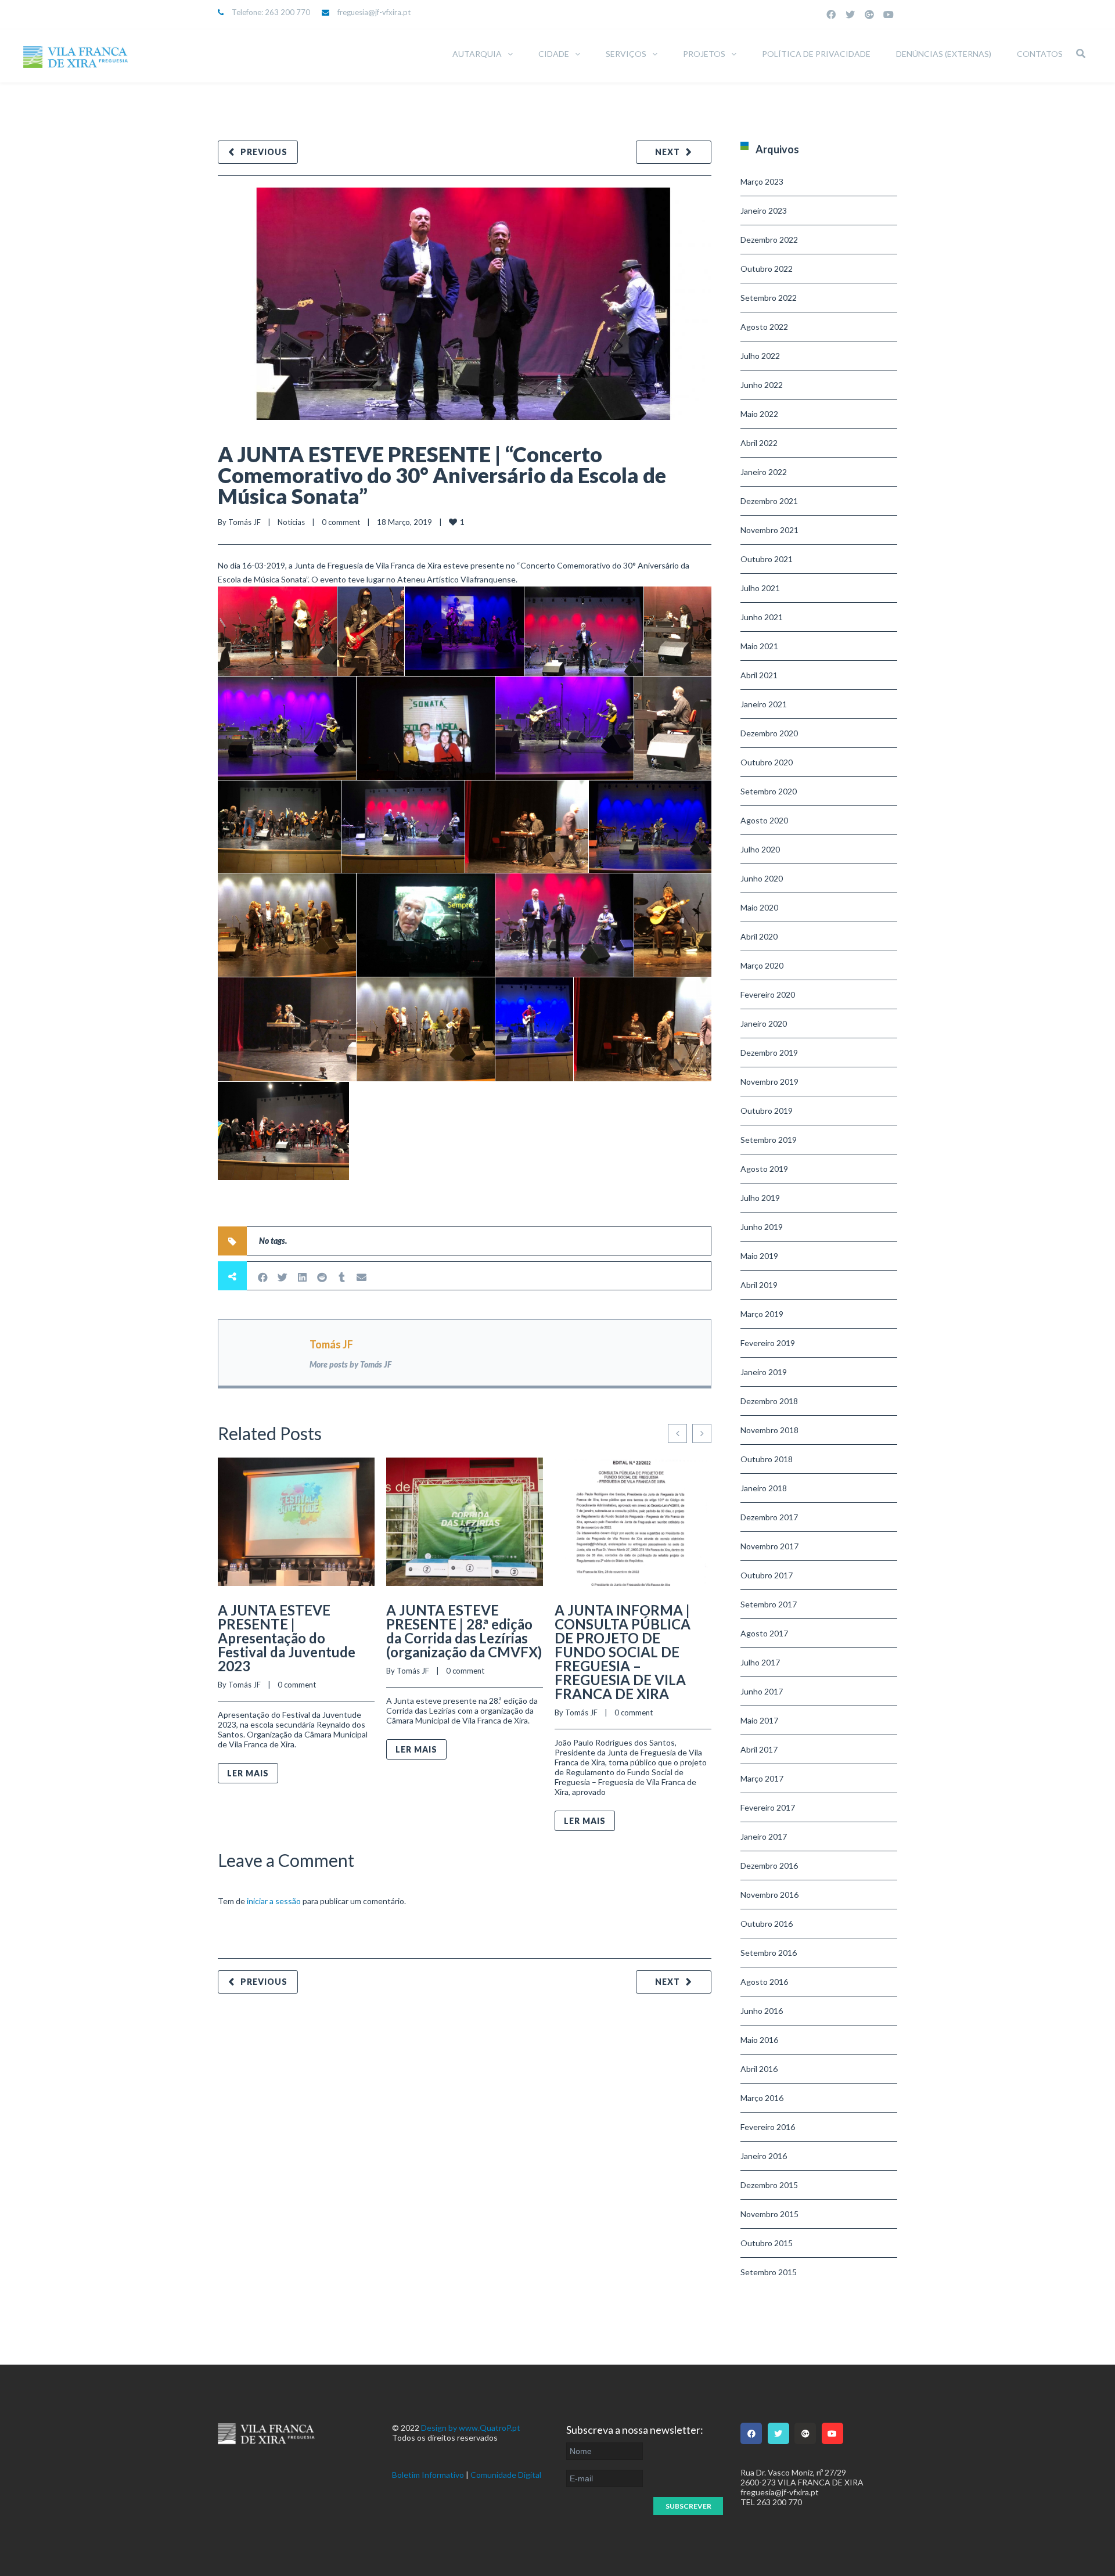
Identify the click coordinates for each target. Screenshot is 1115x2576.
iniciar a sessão (274, 1901)
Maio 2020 (759, 907)
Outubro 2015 (767, 2243)
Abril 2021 (759, 675)
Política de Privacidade (816, 54)
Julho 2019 (760, 1198)
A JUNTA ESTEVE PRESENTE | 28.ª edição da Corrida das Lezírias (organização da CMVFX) (464, 1631)
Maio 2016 (759, 2040)
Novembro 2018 (769, 1430)
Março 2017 (762, 1778)
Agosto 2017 (764, 1633)
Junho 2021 (762, 617)
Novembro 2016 (769, 1895)
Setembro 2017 (769, 1604)
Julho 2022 (760, 356)
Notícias (291, 522)
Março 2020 (762, 965)
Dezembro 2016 (769, 1866)
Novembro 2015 (769, 2214)
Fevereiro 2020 (768, 994)
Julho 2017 (760, 1662)
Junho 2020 (762, 878)
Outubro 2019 (767, 1111)
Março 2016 (762, 2098)
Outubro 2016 (767, 1924)
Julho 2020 (760, 849)
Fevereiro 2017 (768, 1807)
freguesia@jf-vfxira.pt (374, 12)
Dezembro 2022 (769, 240)
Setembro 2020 (769, 791)
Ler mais (248, 1773)
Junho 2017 (762, 1691)
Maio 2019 (759, 1256)
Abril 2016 (759, 2069)
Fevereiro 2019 (768, 1343)
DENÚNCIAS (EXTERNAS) (944, 54)
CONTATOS (1040, 54)
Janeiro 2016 (764, 2156)
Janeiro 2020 (764, 1023)
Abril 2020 (759, 936)
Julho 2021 (760, 588)
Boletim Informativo (428, 2475)
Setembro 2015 (769, 2272)
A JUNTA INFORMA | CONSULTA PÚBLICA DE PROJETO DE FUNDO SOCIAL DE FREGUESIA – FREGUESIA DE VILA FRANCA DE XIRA (623, 1652)
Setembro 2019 (769, 1140)
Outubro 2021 (767, 559)
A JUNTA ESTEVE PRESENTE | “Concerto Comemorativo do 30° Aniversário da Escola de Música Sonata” (442, 475)
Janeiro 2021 (764, 704)
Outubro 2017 (767, 1575)
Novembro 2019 (769, 1082)
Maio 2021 (759, 646)
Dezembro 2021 (769, 501)
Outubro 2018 (767, 1459)
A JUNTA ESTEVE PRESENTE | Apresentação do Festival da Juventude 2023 (287, 1638)
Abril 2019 (759, 1285)
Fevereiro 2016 (768, 2127)
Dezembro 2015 (769, 2185)
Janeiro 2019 (764, 1372)
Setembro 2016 (769, 1953)
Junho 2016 (762, 2011)
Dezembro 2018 (769, 1401)
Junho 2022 (762, 385)
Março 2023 (762, 181)
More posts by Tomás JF (350, 1364)
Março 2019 (762, 1314)
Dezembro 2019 (769, 1053)
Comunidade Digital (506, 2475)
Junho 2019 (762, 1227)
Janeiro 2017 (764, 1836)
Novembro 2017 (769, 1546)
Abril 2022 (759, 443)
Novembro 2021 (769, 530)
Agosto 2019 (764, 1169)
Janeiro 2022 (764, 472)
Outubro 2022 (767, 269)
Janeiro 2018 (764, 1488)
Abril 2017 (759, 1749)
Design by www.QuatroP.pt (471, 2428)
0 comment (341, 522)
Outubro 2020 (767, 762)
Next (668, 152)
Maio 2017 (759, 1720)
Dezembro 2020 (769, 733)
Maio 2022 (759, 414)
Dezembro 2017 (769, 1517)
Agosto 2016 (764, 1982)
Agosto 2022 (764, 327)
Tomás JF (244, 522)
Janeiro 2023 (764, 211)
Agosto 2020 (764, 820)
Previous (264, 152)
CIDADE (554, 54)
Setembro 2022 (769, 298)
